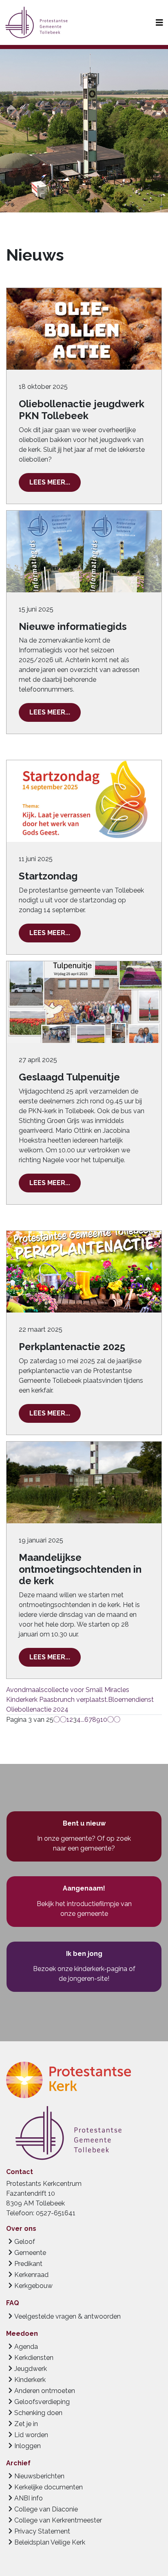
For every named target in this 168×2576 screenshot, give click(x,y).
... (83, 1720)
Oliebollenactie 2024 (37, 1709)
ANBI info (29, 2498)
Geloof (25, 2242)
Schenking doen (38, 2413)
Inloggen (28, 2446)
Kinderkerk (30, 2380)
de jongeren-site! (84, 1979)
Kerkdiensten (34, 2358)
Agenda (26, 2347)
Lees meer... (50, 482)
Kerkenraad (31, 2275)
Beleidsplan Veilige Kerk (50, 2542)
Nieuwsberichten (39, 2476)
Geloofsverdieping (42, 2402)
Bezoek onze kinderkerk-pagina (80, 1969)
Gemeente (30, 2253)
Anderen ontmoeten (45, 2391)
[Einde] (117, 1720)
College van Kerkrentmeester (58, 2520)
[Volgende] (111, 1720)
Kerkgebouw (33, 2286)
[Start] (57, 1720)
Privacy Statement (42, 2531)
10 (104, 1720)
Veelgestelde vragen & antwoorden (67, 2316)
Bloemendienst (131, 1700)
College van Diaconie (46, 2509)
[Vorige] (63, 1720)
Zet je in (26, 2424)
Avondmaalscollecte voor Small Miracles (68, 1690)
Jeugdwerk (31, 2369)
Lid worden (31, 2435)
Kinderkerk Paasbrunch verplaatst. (57, 1700)
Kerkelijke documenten (49, 2487)
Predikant (28, 2264)
